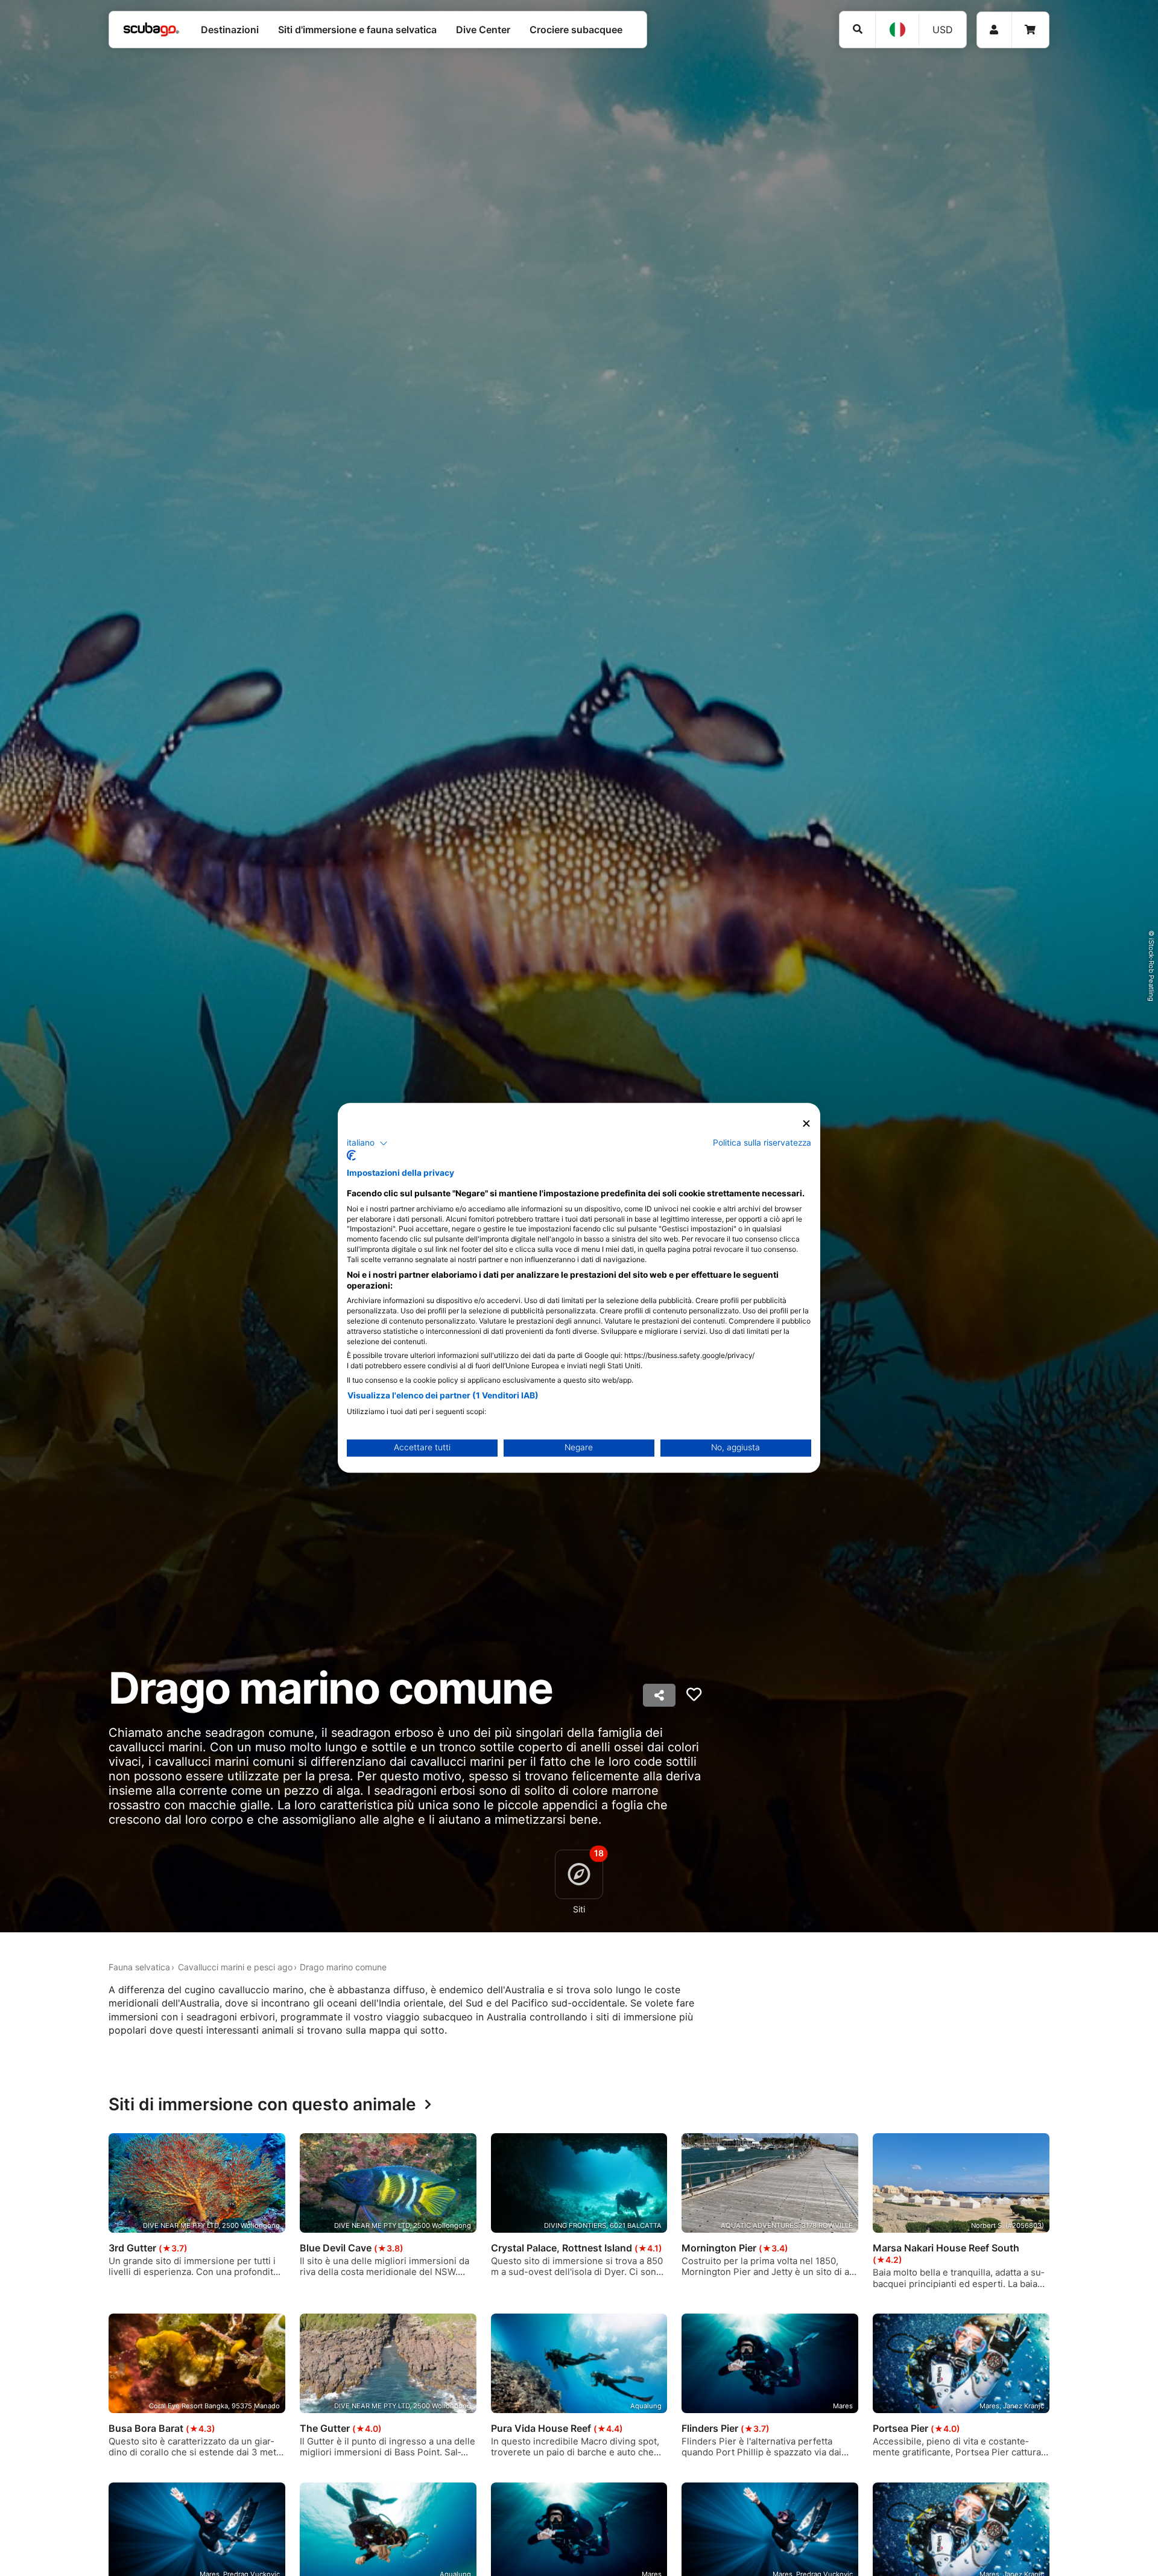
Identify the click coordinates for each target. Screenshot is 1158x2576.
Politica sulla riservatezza (762, 1143)
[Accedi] (994, 30)
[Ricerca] (857, 29)
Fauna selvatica (139, 1967)
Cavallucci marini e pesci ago (235, 1967)
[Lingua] (897, 30)
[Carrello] (1030, 30)
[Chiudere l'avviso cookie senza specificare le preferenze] (806, 1124)
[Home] (151, 30)
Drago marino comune (343, 1967)
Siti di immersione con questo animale (262, 2105)
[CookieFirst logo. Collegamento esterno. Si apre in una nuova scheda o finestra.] (351, 1156)
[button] (367, 1143)
